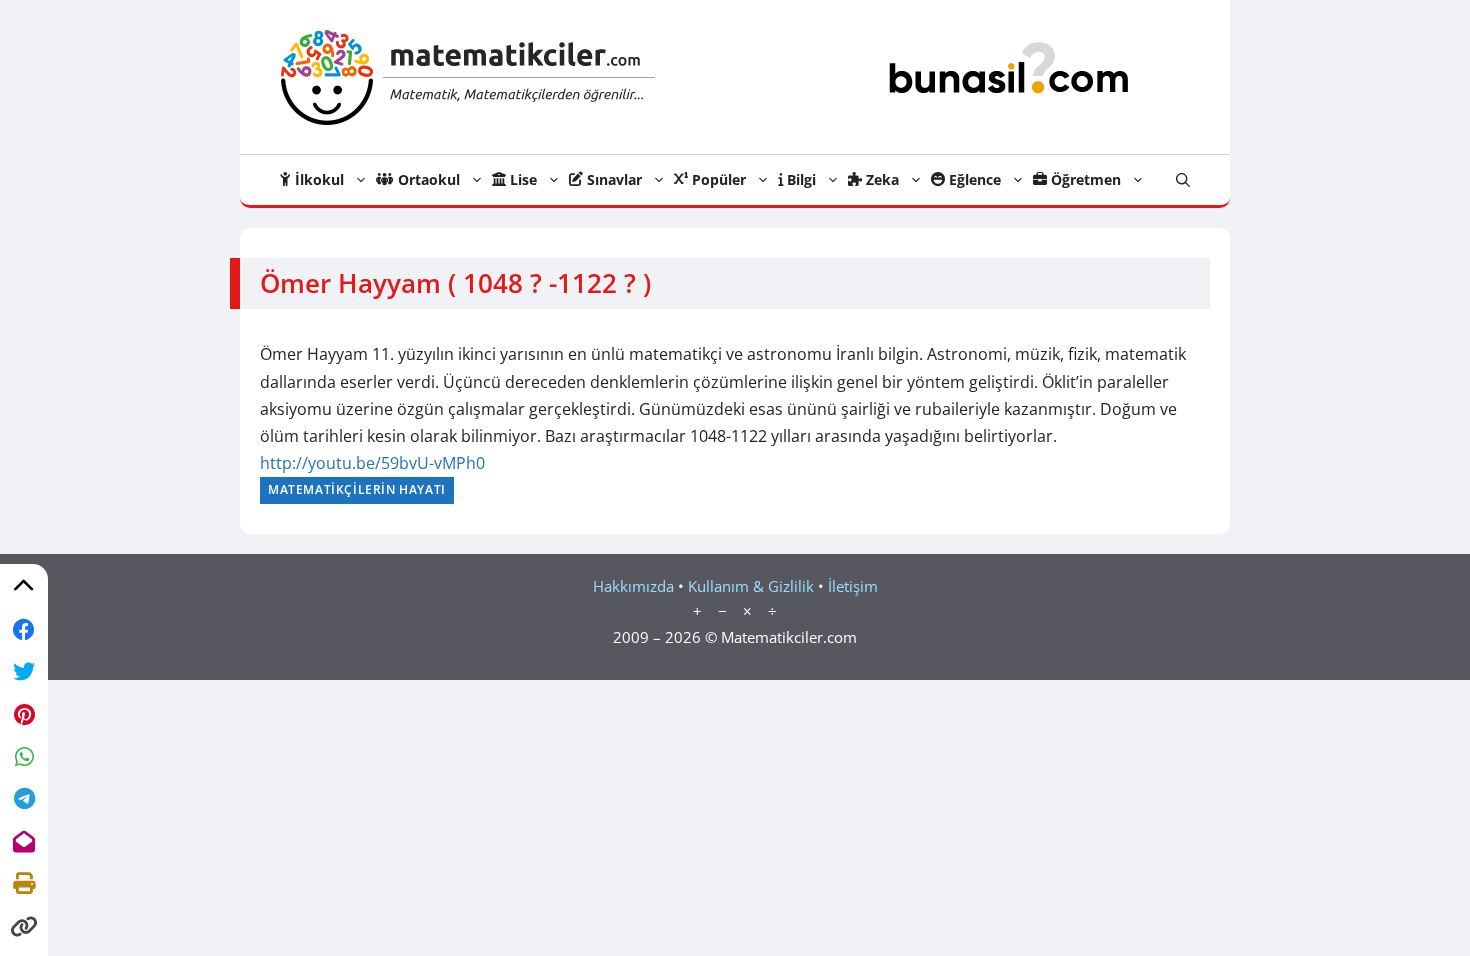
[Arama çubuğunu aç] (1183, 180)
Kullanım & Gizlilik (751, 586)
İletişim (853, 586)
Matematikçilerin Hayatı (357, 489)
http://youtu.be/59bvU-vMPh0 (372, 463)
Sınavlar (612, 179)
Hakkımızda (633, 586)
